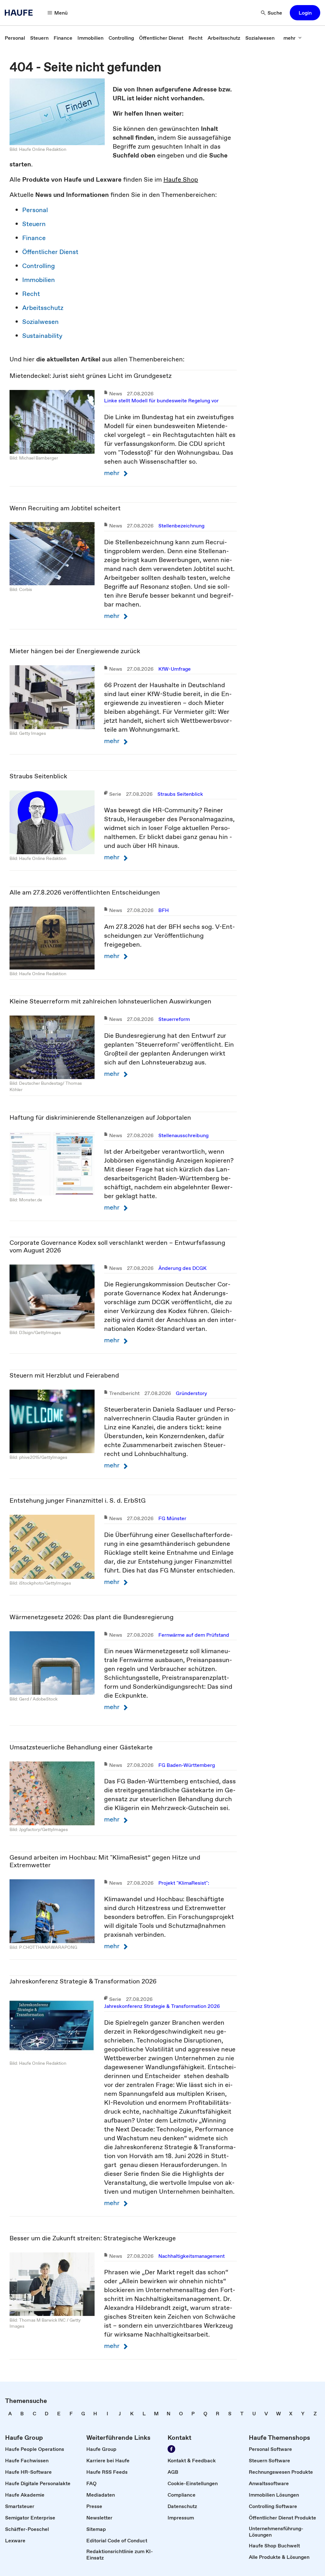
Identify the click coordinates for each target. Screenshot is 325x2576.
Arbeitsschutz (43, 308)
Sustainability (42, 336)
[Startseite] (21, 13)
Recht (31, 294)
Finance (34, 238)
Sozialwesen (40, 322)
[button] (305, 13)
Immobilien (39, 280)
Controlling (39, 266)
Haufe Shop (181, 179)
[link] (15, 38)
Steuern (34, 224)
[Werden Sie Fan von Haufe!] (171, 2449)
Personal (35, 210)
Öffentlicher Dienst (50, 252)
